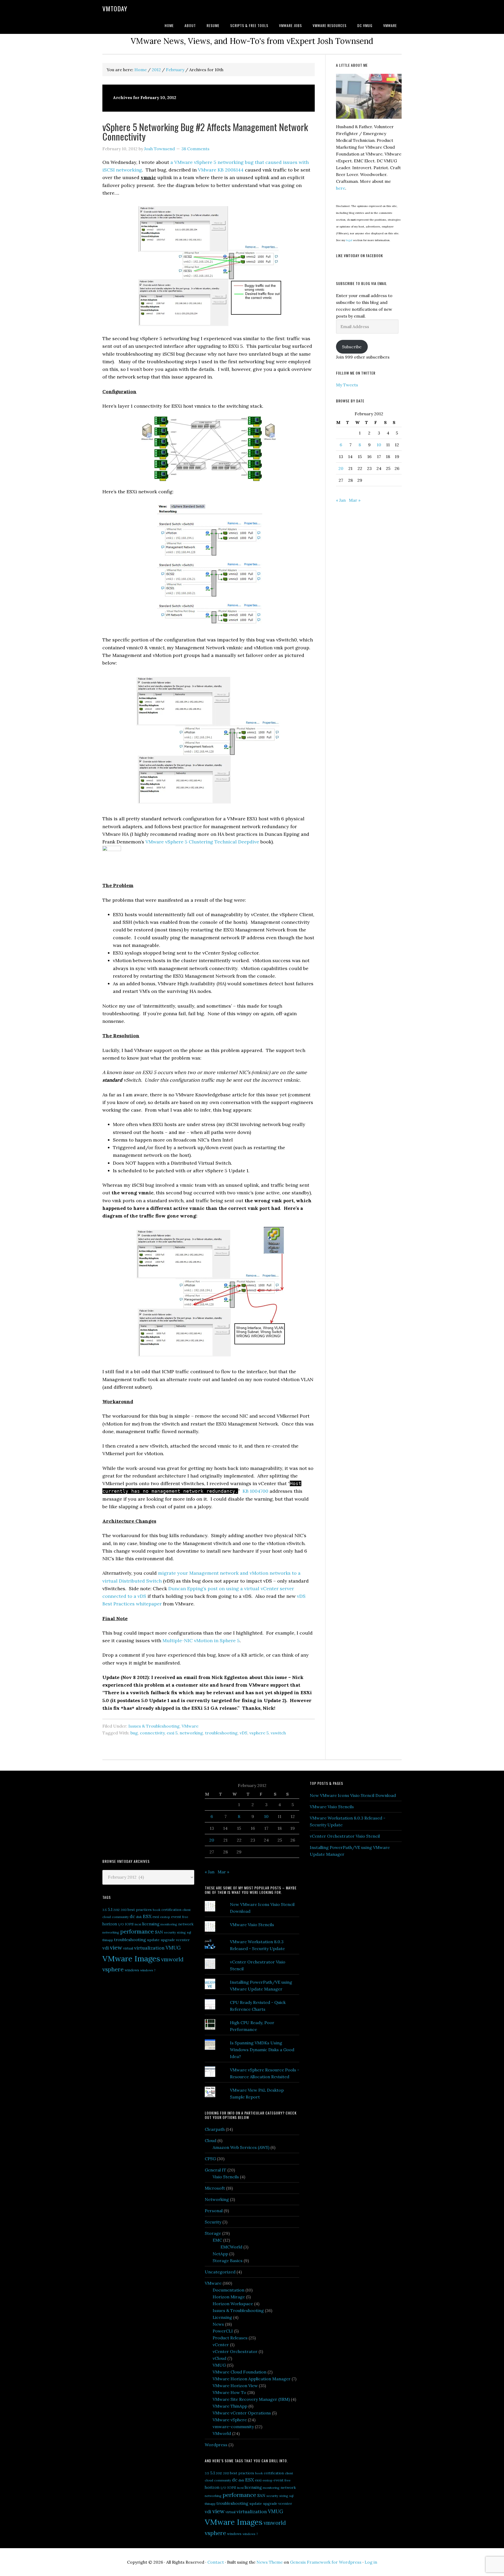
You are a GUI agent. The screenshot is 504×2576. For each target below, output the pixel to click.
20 (341, 468)
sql (189, 1932)
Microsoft (215, 2188)
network (186, 1924)
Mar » (355, 500)
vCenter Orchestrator (235, 2351)
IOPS (129, 1924)
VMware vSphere (230, 2420)
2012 (117, 1910)
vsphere (113, 1969)
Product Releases (230, 2338)
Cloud (211, 2140)
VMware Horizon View (235, 2386)
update (153, 1940)
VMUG (173, 1948)
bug (134, 1733)
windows (132, 1970)
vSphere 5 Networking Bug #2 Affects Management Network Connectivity (205, 131)
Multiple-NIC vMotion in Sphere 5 (201, 1641)
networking (191, 1733)
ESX (147, 1916)
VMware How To (229, 2392)
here (341, 188)
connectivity (152, 1733)
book (157, 1910)
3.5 (105, 1910)
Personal (214, 2211)
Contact (216, 2562)
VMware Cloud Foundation (240, 2372)
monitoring (169, 1924)
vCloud (219, 2358)
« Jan (341, 500)
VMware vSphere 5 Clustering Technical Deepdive (202, 842)
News (218, 2324)
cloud (107, 1917)
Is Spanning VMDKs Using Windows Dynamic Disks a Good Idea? (262, 2050)
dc (132, 1916)
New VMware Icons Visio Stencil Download (353, 1795)
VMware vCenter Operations (242, 2413)
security (170, 1932)
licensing (151, 1924)
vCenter (221, 2345)
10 (379, 445)
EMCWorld (231, 2247)
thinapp (108, 1940)
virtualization (149, 1948)
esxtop (165, 1917)
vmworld (172, 1959)
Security (213, 2222)
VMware (190, 1726)
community (120, 1917)
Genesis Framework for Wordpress (326, 2562)
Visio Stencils (226, 2177)
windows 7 (148, 1970)
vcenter (183, 1940)
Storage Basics (228, 2261)
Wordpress (216, 2445)
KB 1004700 (255, 1491)
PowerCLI (223, 2331)
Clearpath (215, 2129)
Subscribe (352, 347)
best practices (140, 1910)
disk (139, 1917)
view (116, 1947)
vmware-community (233, 2427)
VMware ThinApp (230, 2406)
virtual (128, 1948)
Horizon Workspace (233, 2304)
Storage (213, 2233)
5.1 (110, 1909)
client (187, 1910)
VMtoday (115, 8)
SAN (159, 1932)
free (185, 1917)
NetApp (220, 2254)
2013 (124, 1910)
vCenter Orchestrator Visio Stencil (345, 1836)
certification (171, 1910)
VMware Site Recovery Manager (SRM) (251, 2399)
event (176, 1917)
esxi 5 (172, 1733)
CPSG (210, 2159)
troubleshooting (221, 1733)
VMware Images (131, 1958)
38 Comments (195, 149)
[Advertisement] (142, 1814)
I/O (121, 1924)
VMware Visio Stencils (252, 1925)
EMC (217, 2240)
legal (349, 240)
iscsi (138, 1924)
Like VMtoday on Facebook (359, 255)
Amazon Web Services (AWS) (241, 2147)
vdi (106, 1948)
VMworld (222, 2433)
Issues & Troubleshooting (154, 1726)
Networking (217, 2199)
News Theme (270, 2562)
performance (137, 1932)
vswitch (278, 1733)
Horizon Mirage (229, 2297)
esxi (156, 1917)
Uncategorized (220, 2272)
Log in (371, 2562)
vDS (243, 1733)
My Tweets (347, 385)
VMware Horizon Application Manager (252, 2379)
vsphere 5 (259, 1733)
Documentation (229, 2290)
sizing (181, 1932)
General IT (216, 2170)
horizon (110, 1924)
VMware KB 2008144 (221, 170)
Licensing (222, 2317)
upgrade (168, 1940)
